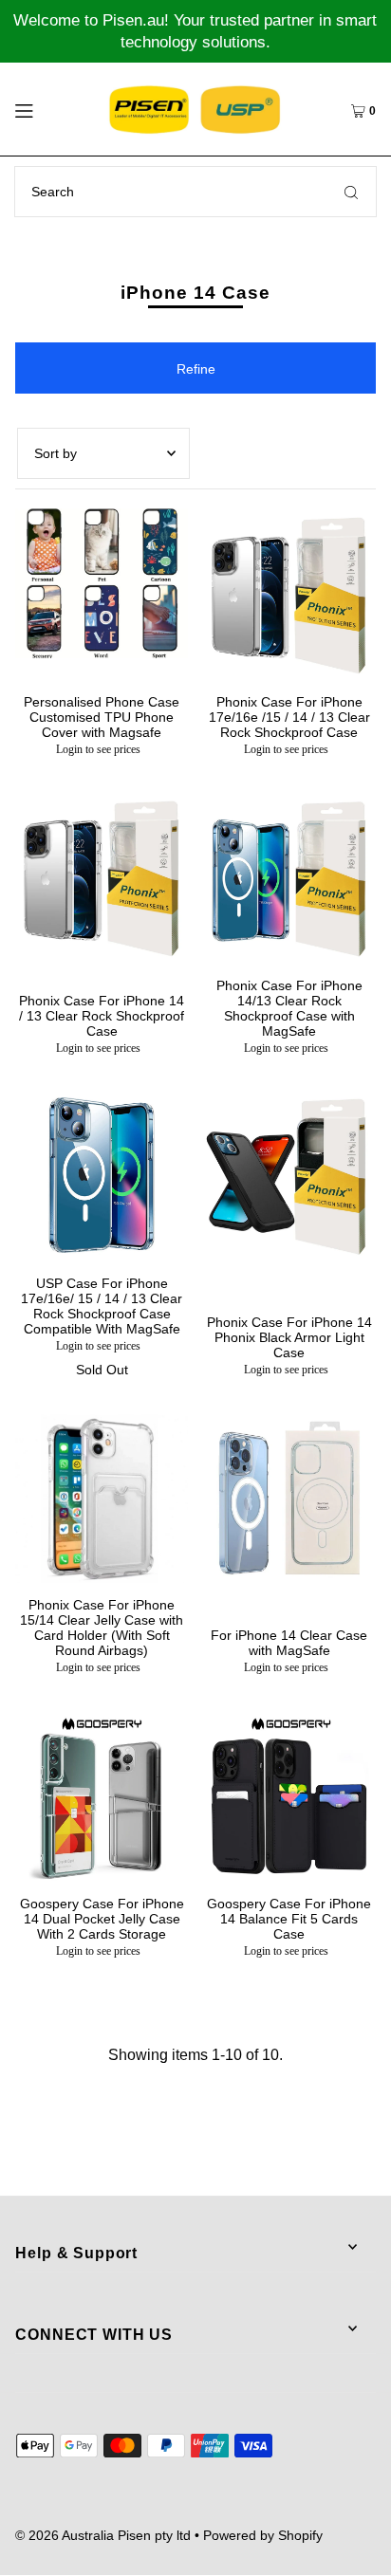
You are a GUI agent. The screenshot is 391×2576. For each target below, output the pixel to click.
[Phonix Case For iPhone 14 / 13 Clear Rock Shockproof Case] (102, 877)
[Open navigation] (48, 109)
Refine (196, 369)
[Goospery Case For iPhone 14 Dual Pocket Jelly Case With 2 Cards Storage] (102, 1795)
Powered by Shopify (263, 2535)
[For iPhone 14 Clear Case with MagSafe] (289, 1498)
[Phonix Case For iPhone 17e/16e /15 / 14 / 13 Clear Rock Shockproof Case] (289, 595)
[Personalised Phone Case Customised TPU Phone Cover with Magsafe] (102, 583)
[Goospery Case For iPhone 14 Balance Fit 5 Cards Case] (289, 1795)
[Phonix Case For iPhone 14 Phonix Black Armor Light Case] (289, 1176)
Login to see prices (98, 749)
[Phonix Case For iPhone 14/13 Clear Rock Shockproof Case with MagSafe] (289, 877)
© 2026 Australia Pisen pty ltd (103, 2535)
